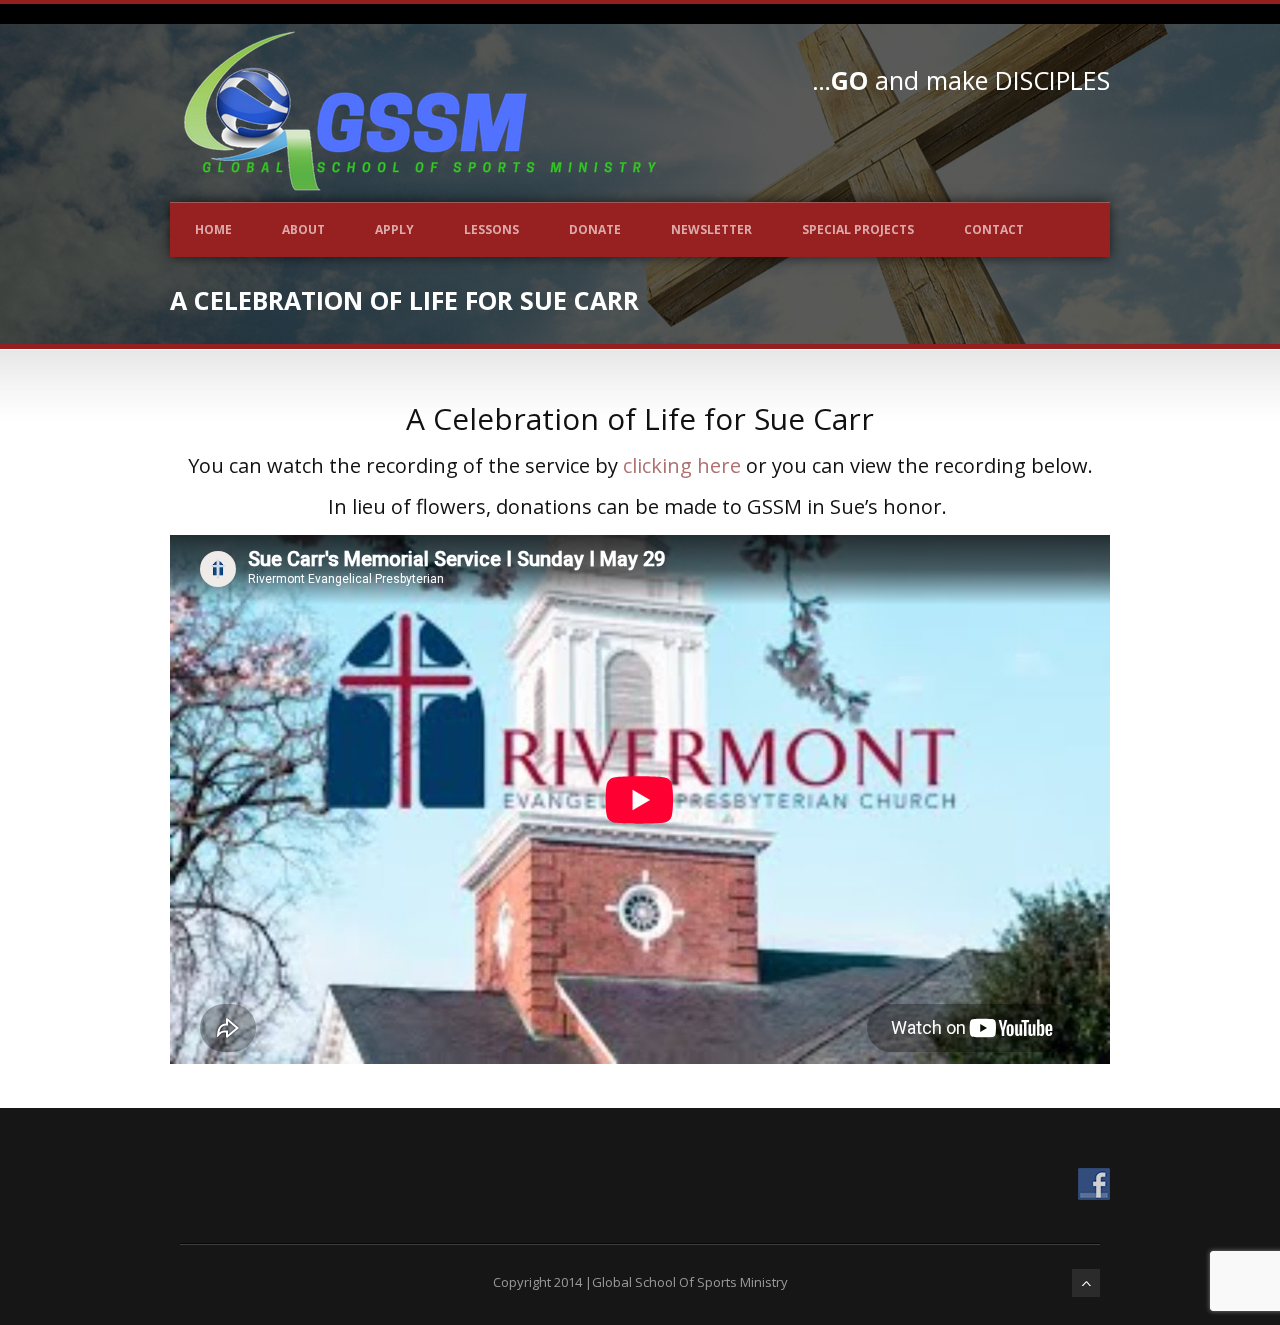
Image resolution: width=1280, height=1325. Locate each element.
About (303, 229)
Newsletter (711, 229)
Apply (394, 229)
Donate (595, 229)
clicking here (682, 465)
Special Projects (858, 229)
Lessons (491, 229)
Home (213, 229)
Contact (994, 229)
